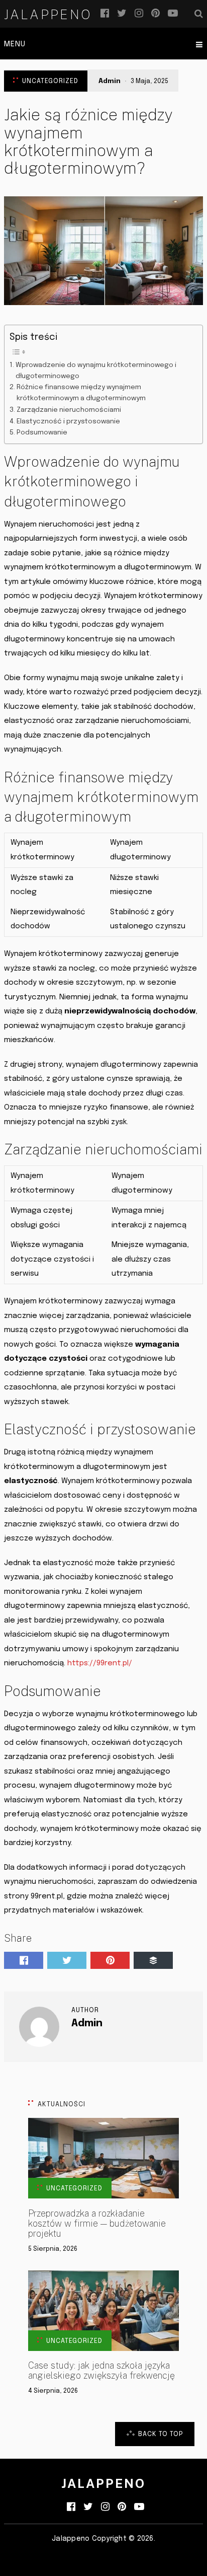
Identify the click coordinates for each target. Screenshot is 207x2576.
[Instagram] (139, 14)
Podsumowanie (42, 432)
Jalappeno (48, 15)
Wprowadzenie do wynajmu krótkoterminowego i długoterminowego (96, 371)
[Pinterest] (156, 14)
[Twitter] (122, 14)
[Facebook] (105, 14)
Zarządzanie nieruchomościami (69, 410)
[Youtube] (173, 14)
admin (110, 81)
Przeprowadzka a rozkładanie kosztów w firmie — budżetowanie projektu (97, 2224)
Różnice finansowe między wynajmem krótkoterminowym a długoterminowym (81, 393)
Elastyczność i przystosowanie (68, 421)
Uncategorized (50, 81)
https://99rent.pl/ (100, 1663)
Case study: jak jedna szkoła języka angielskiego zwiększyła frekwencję (101, 2371)
